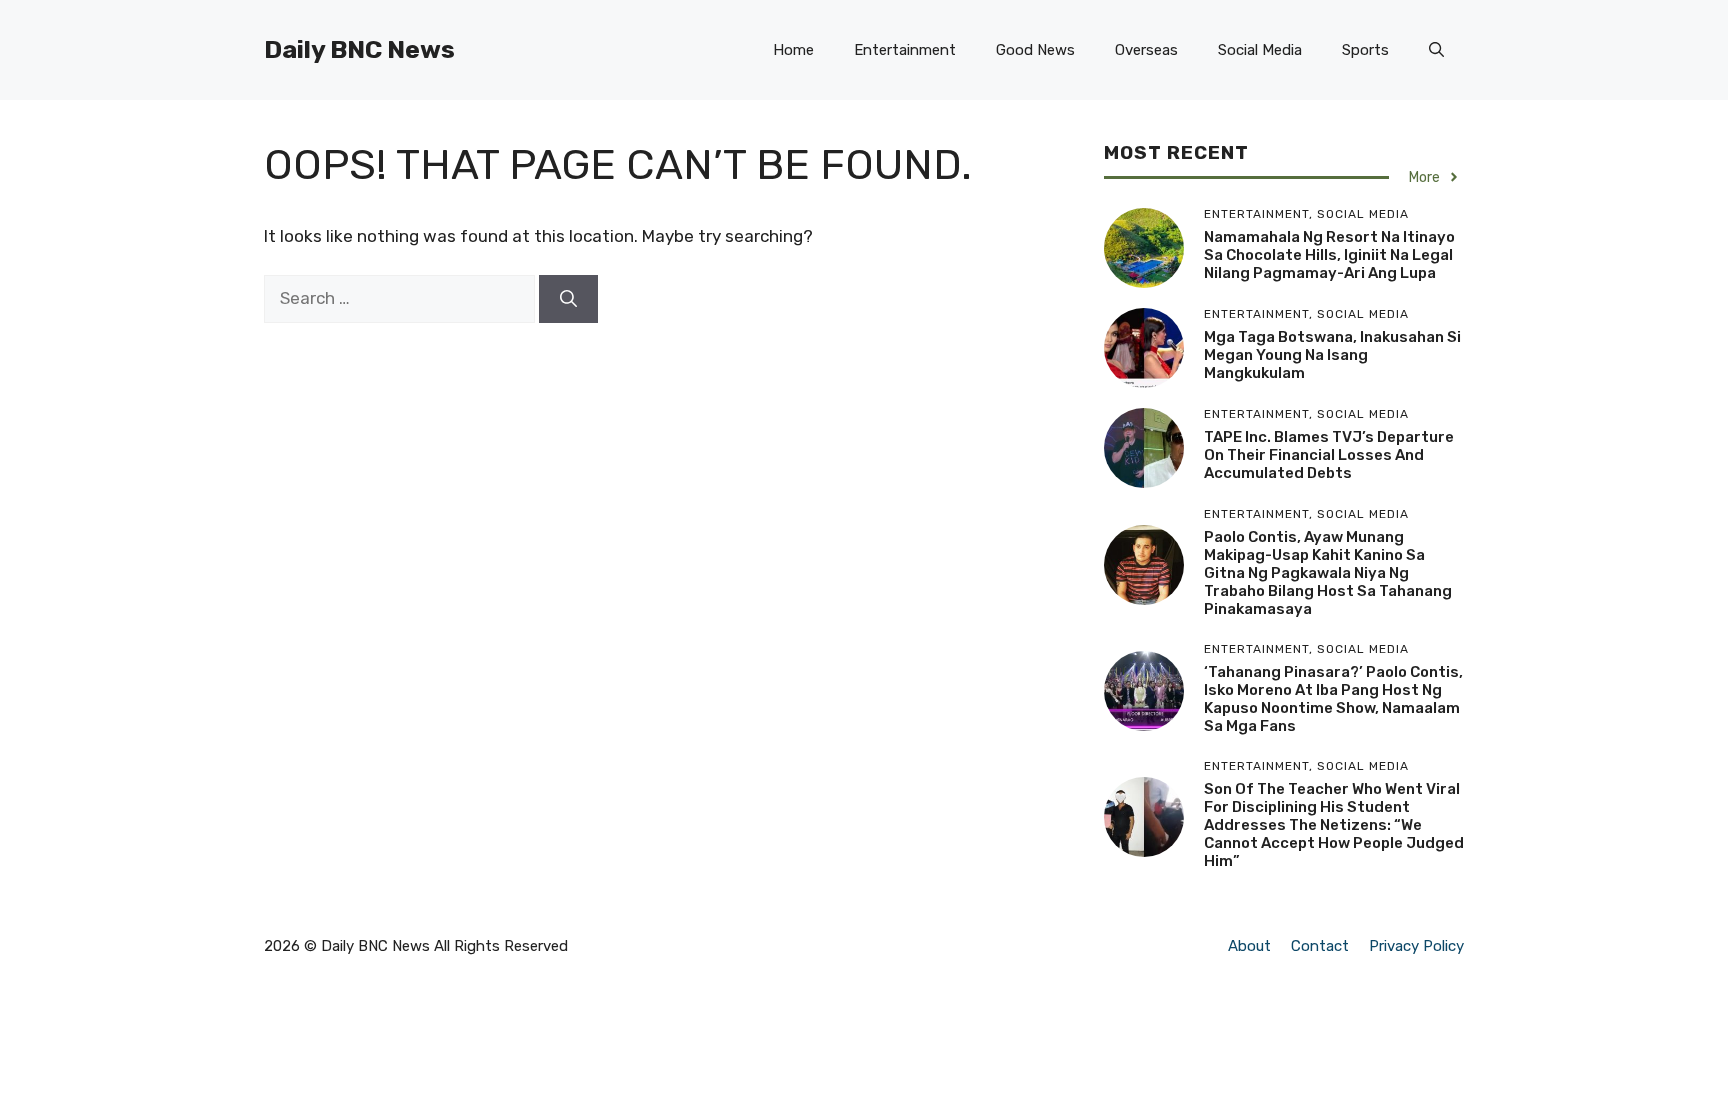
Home (793, 50)
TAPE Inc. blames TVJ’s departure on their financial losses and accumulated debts (1329, 455)
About (1249, 946)
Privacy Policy (1416, 946)
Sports (1365, 50)
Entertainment (905, 50)
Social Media (1260, 50)
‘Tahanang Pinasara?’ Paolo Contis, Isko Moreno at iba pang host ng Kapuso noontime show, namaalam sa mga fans (1333, 699)
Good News (1035, 50)
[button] (1436, 50)
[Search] (568, 299)
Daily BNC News (359, 49)
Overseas (1146, 50)
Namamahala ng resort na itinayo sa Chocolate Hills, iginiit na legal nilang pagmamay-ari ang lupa (1329, 255)
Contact (1320, 946)
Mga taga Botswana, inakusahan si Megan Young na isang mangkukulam (1332, 355)
